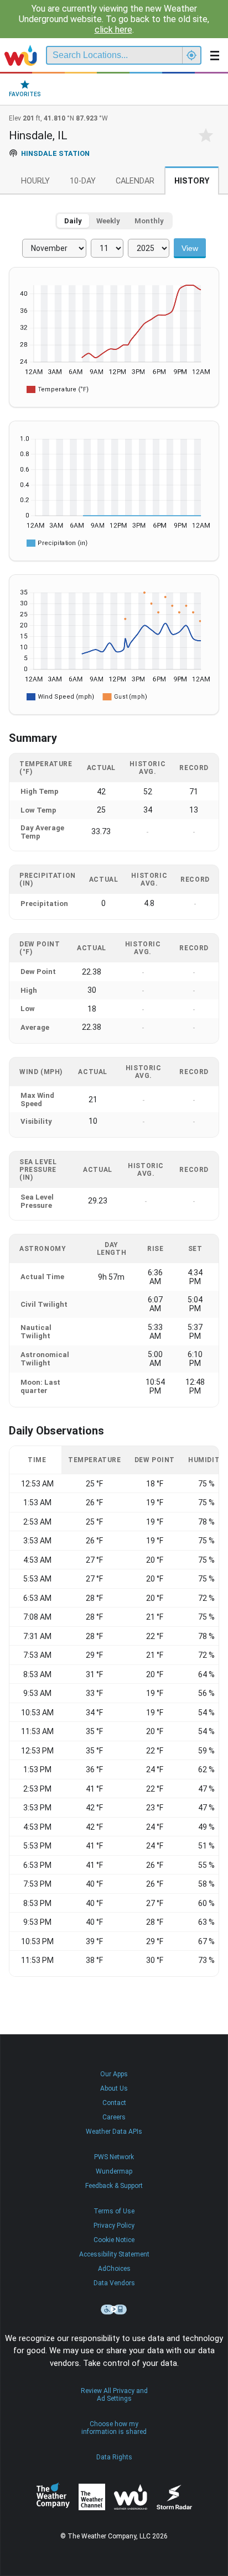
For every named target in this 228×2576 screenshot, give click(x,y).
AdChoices (114, 2269)
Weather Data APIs (114, 2132)
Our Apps (114, 2074)
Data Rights (114, 2457)
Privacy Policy (114, 2226)
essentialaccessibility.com (114, 2310)
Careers (114, 2117)
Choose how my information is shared (114, 2428)
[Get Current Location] (191, 55)
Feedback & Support (114, 2186)
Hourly (35, 181)
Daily (73, 221)
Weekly (108, 221)
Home (21, 55)
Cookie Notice (114, 2240)
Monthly (149, 221)
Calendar (135, 181)
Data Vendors (114, 2283)
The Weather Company (53, 2497)
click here (113, 30)
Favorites (25, 94)
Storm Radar (174, 2497)
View (190, 248)
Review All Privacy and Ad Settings (114, 2395)
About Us (114, 2088)
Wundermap (114, 2171)
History (192, 181)
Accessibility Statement (114, 2254)
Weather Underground (131, 2497)
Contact (114, 2103)
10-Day (83, 181)
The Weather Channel (92, 2497)
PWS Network (114, 2157)
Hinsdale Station (55, 153)
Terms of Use (114, 2211)
